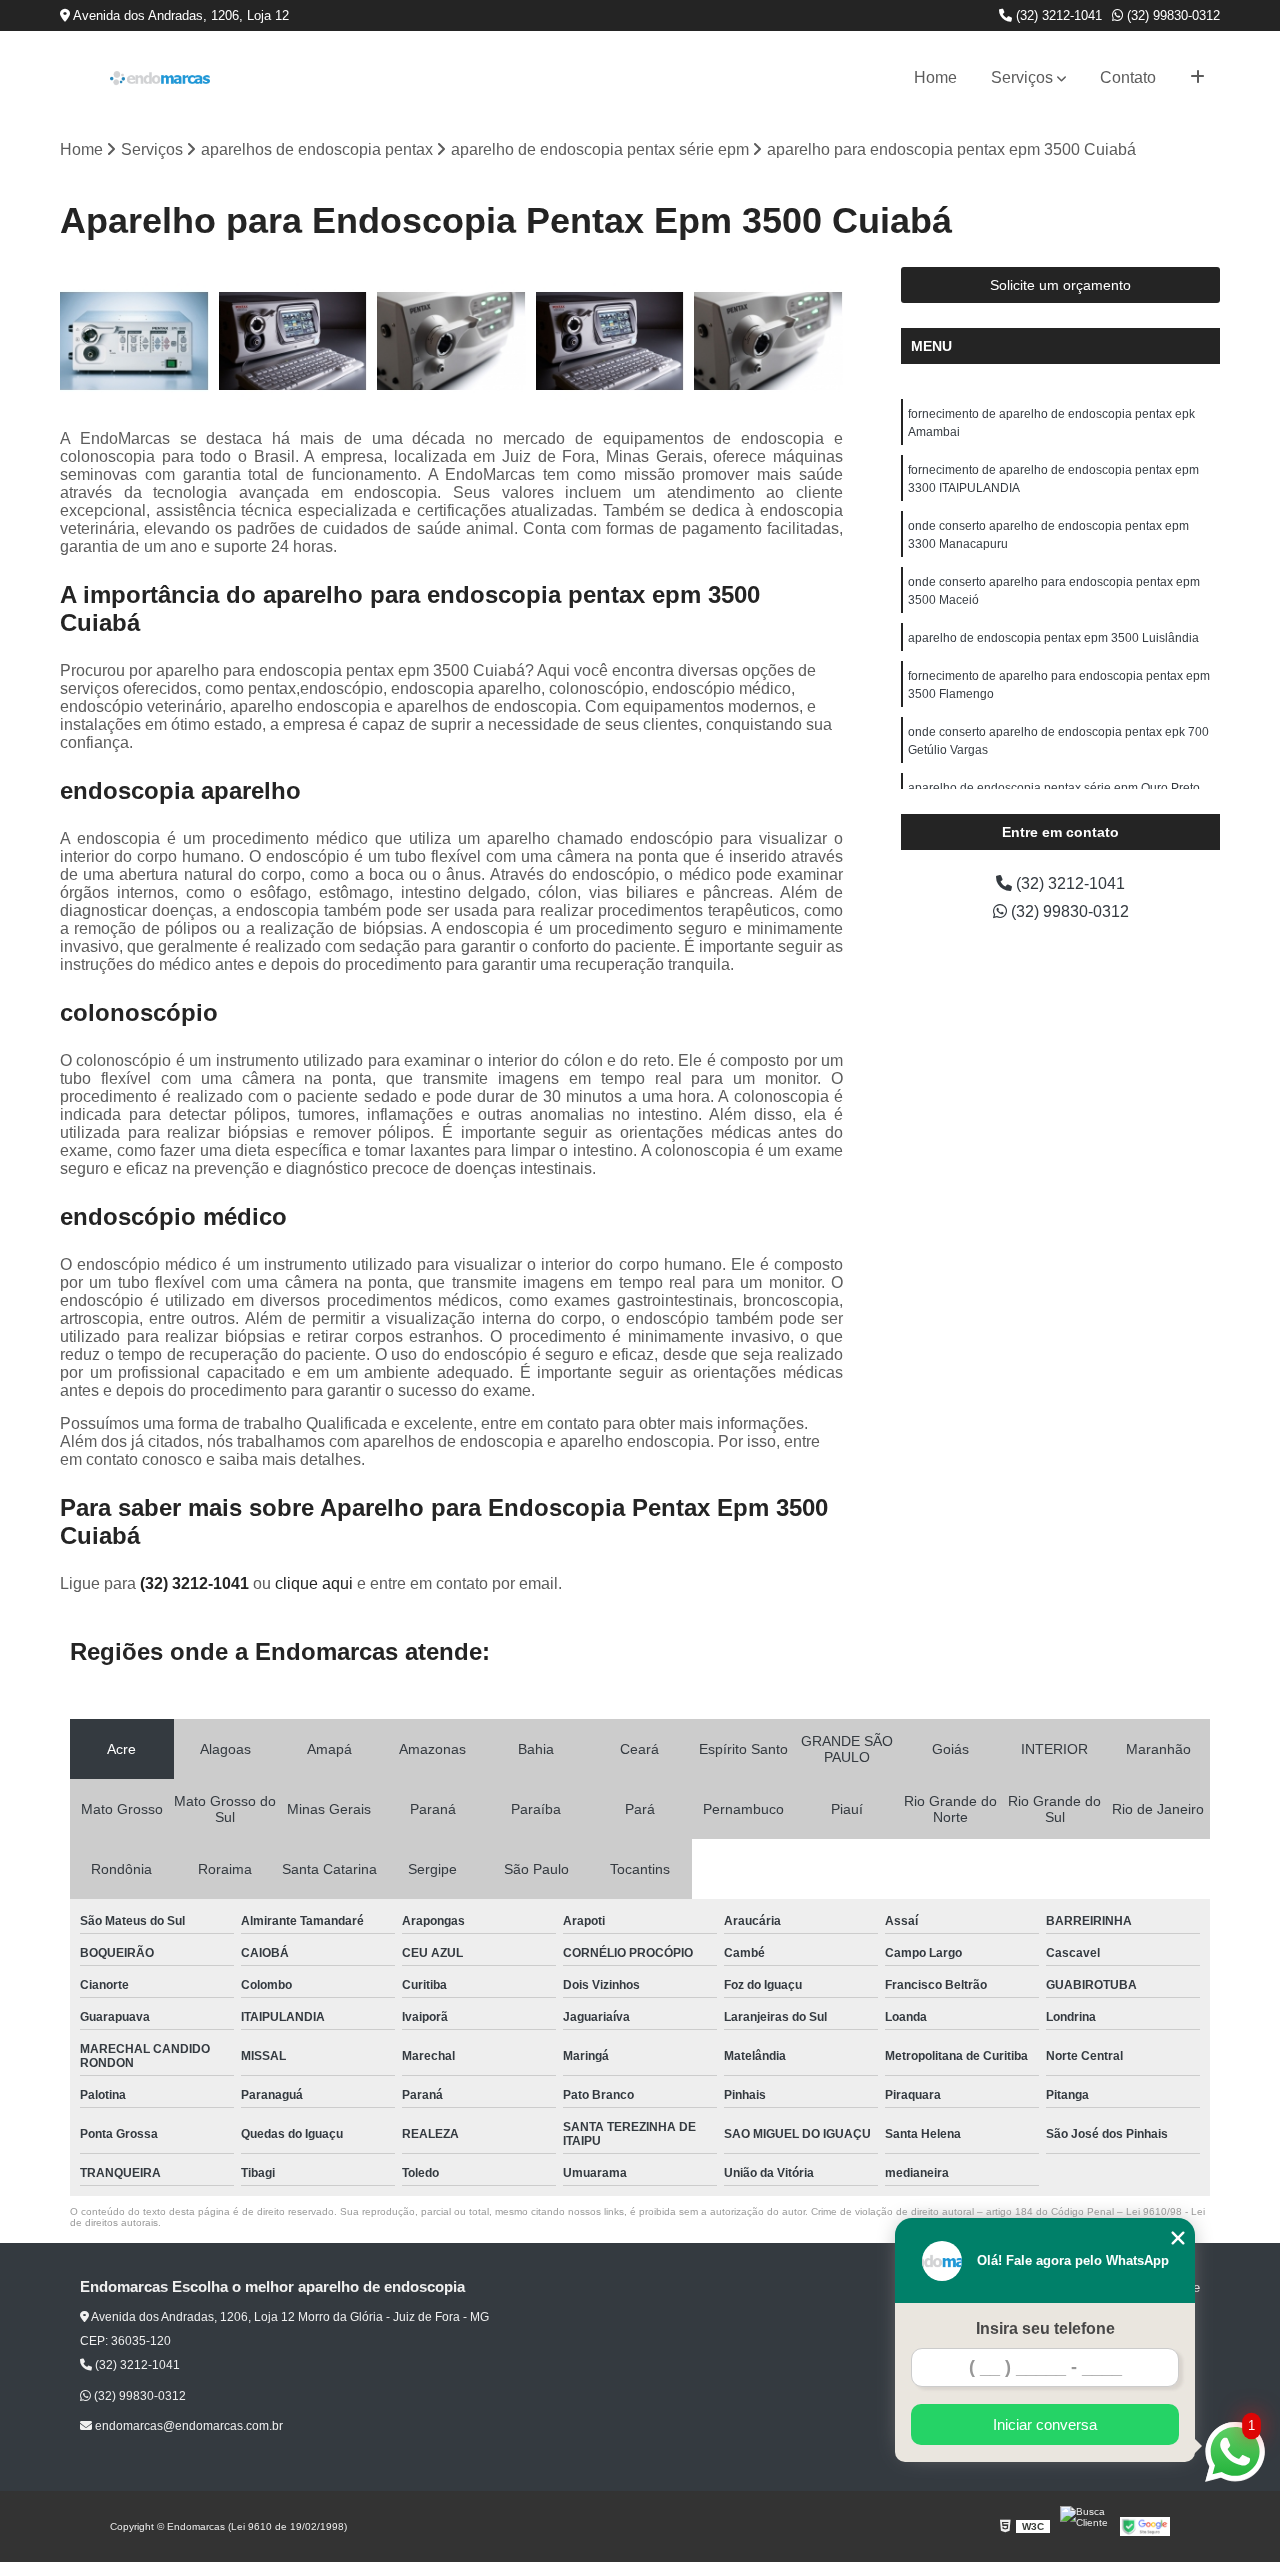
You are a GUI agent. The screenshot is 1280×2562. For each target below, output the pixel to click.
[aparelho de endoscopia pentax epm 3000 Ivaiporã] (293, 341)
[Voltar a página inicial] (160, 78)
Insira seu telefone (1045, 2328)
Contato (1128, 77)
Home (935, 77)
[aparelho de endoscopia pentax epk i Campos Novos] (610, 341)
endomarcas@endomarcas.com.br (187, 2426)
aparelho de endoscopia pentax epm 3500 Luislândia (1053, 638)
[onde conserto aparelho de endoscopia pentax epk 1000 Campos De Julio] (134, 341)
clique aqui (314, 1583)
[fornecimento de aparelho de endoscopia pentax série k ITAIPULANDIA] (451, 341)
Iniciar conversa (1045, 2424)
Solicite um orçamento (1060, 285)
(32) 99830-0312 (1171, 15)
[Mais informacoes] (1197, 78)
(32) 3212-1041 (1057, 15)
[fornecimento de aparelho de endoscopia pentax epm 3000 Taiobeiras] (768, 341)
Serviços (1022, 77)
